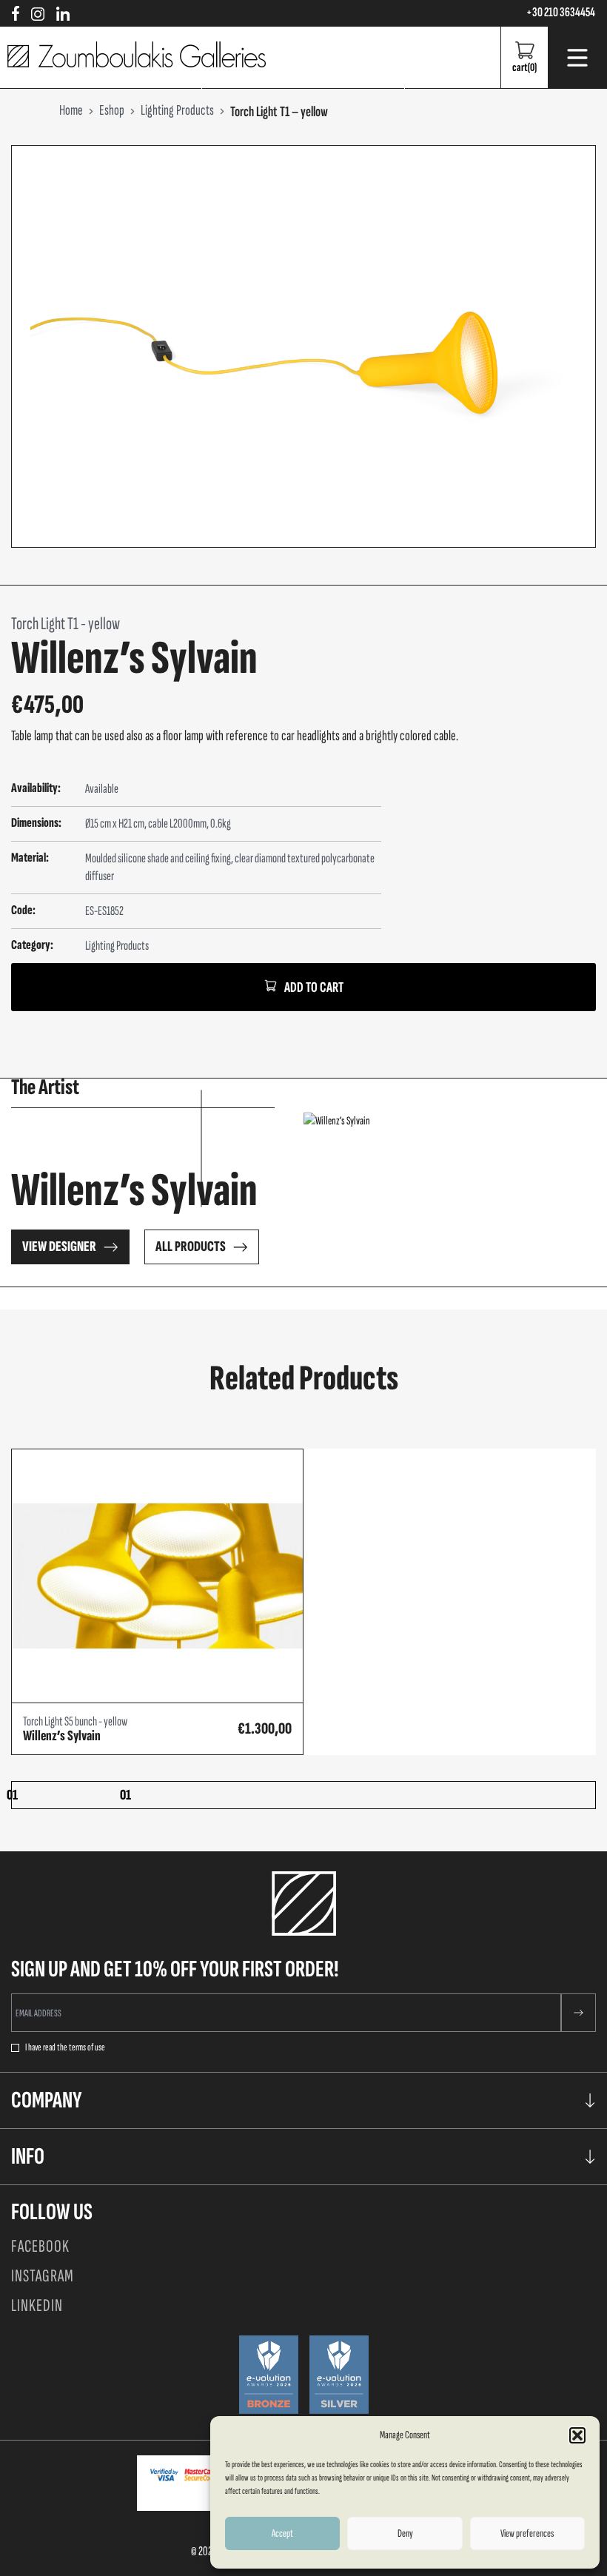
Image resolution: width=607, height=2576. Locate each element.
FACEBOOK (40, 2246)
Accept (282, 2533)
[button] (577, 2435)
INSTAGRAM (43, 2276)
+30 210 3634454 (561, 13)
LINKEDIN (37, 2305)
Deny (405, 2533)
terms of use (87, 2047)
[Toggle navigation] (577, 58)
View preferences (527, 2533)
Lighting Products (117, 946)
